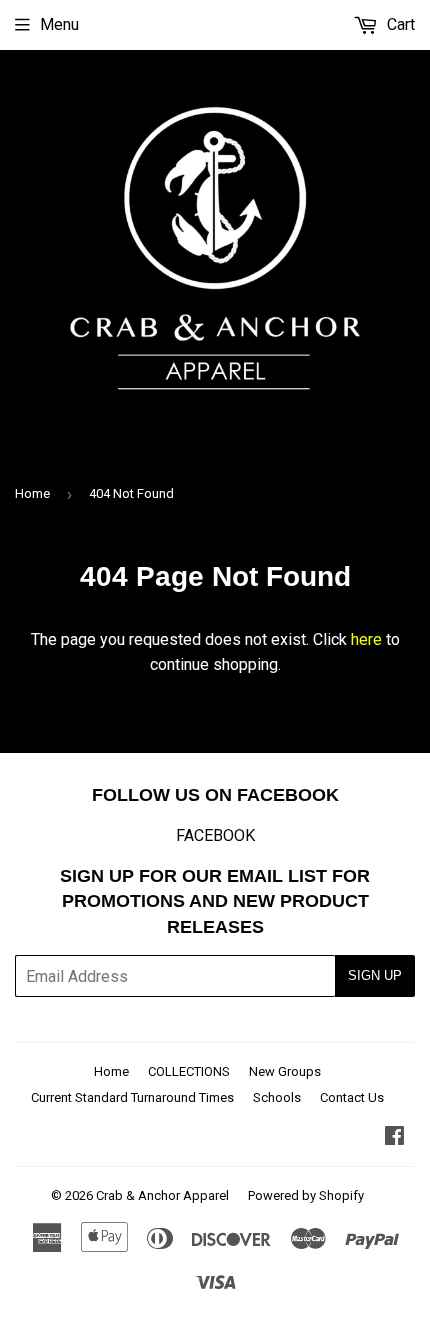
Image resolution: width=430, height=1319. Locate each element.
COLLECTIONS (189, 1071)
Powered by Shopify (306, 1195)
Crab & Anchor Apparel (162, 1195)
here (366, 639)
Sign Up (375, 975)
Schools (277, 1097)
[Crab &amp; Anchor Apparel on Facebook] (394, 1137)
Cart (399, 24)
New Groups (285, 1071)
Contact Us (352, 1097)
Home (32, 493)
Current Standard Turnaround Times (132, 1097)
